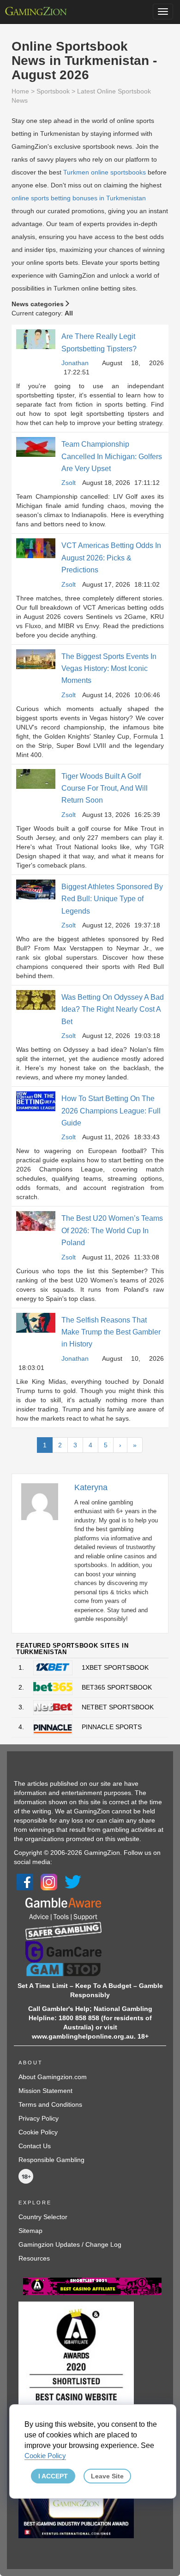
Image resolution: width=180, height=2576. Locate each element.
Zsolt (69, 483)
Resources (34, 2258)
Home (20, 91)
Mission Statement (45, 2091)
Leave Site (107, 2476)
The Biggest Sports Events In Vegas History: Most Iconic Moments (109, 669)
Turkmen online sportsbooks (105, 172)
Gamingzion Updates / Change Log (70, 2244)
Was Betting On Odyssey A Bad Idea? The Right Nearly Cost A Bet (113, 1009)
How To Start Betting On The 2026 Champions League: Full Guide (111, 1111)
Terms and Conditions (50, 2104)
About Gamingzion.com (53, 2077)
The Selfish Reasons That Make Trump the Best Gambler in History (111, 1332)
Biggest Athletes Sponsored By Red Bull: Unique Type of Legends (112, 899)
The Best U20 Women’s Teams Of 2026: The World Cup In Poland (112, 1230)
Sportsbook (53, 91)
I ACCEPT (53, 2476)
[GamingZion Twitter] (73, 1882)
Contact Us (35, 2146)
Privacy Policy (39, 2118)
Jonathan (75, 363)
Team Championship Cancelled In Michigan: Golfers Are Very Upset (112, 456)
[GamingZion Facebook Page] (25, 1882)
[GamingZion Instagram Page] (49, 1882)
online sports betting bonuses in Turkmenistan (79, 198)
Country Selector (43, 2217)
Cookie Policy (38, 2132)
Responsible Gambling (51, 2160)
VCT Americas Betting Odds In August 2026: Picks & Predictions (111, 558)
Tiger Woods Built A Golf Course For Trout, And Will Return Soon (105, 788)
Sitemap (30, 2231)
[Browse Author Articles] (44, 1501)
